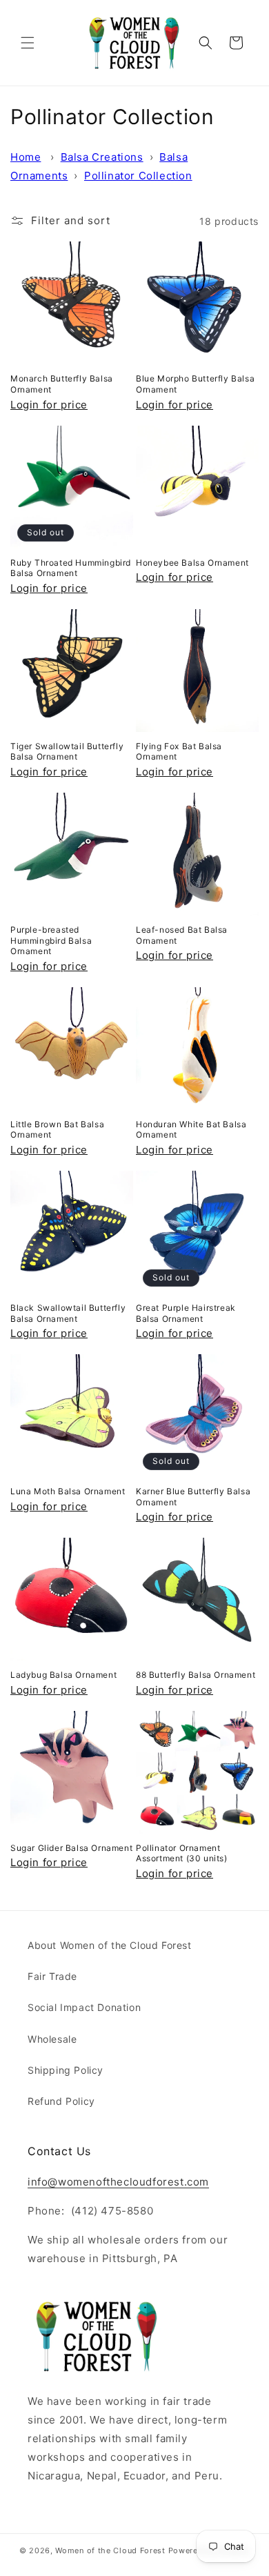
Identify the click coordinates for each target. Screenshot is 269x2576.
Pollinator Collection (138, 176)
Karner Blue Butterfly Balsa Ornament (193, 1497)
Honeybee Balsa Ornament (192, 563)
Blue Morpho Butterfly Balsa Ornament (195, 384)
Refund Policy (61, 2101)
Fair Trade (52, 1976)
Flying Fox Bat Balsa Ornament (179, 752)
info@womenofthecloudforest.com (118, 2182)
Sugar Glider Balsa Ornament (71, 1848)
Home (26, 157)
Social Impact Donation (84, 2007)
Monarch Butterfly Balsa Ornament (62, 384)
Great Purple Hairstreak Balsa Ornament (186, 1313)
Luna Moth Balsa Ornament (68, 1491)
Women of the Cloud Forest (110, 2550)
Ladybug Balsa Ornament (63, 1675)
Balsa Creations (102, 157)
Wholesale (52, 2039)
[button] (28, 43)
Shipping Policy (66, 2070)
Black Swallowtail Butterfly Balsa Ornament (68, 1313)
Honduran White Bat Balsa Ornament (191, 1130)
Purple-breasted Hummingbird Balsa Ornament (51, 940)
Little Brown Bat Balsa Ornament (57, 1130)
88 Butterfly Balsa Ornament (196, 1675)
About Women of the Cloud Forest (110, 1945)
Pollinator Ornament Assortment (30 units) (182, 1853)
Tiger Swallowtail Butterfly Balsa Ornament (67, 752)
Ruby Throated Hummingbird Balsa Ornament (71, 568)
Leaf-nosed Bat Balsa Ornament (182, 935)
